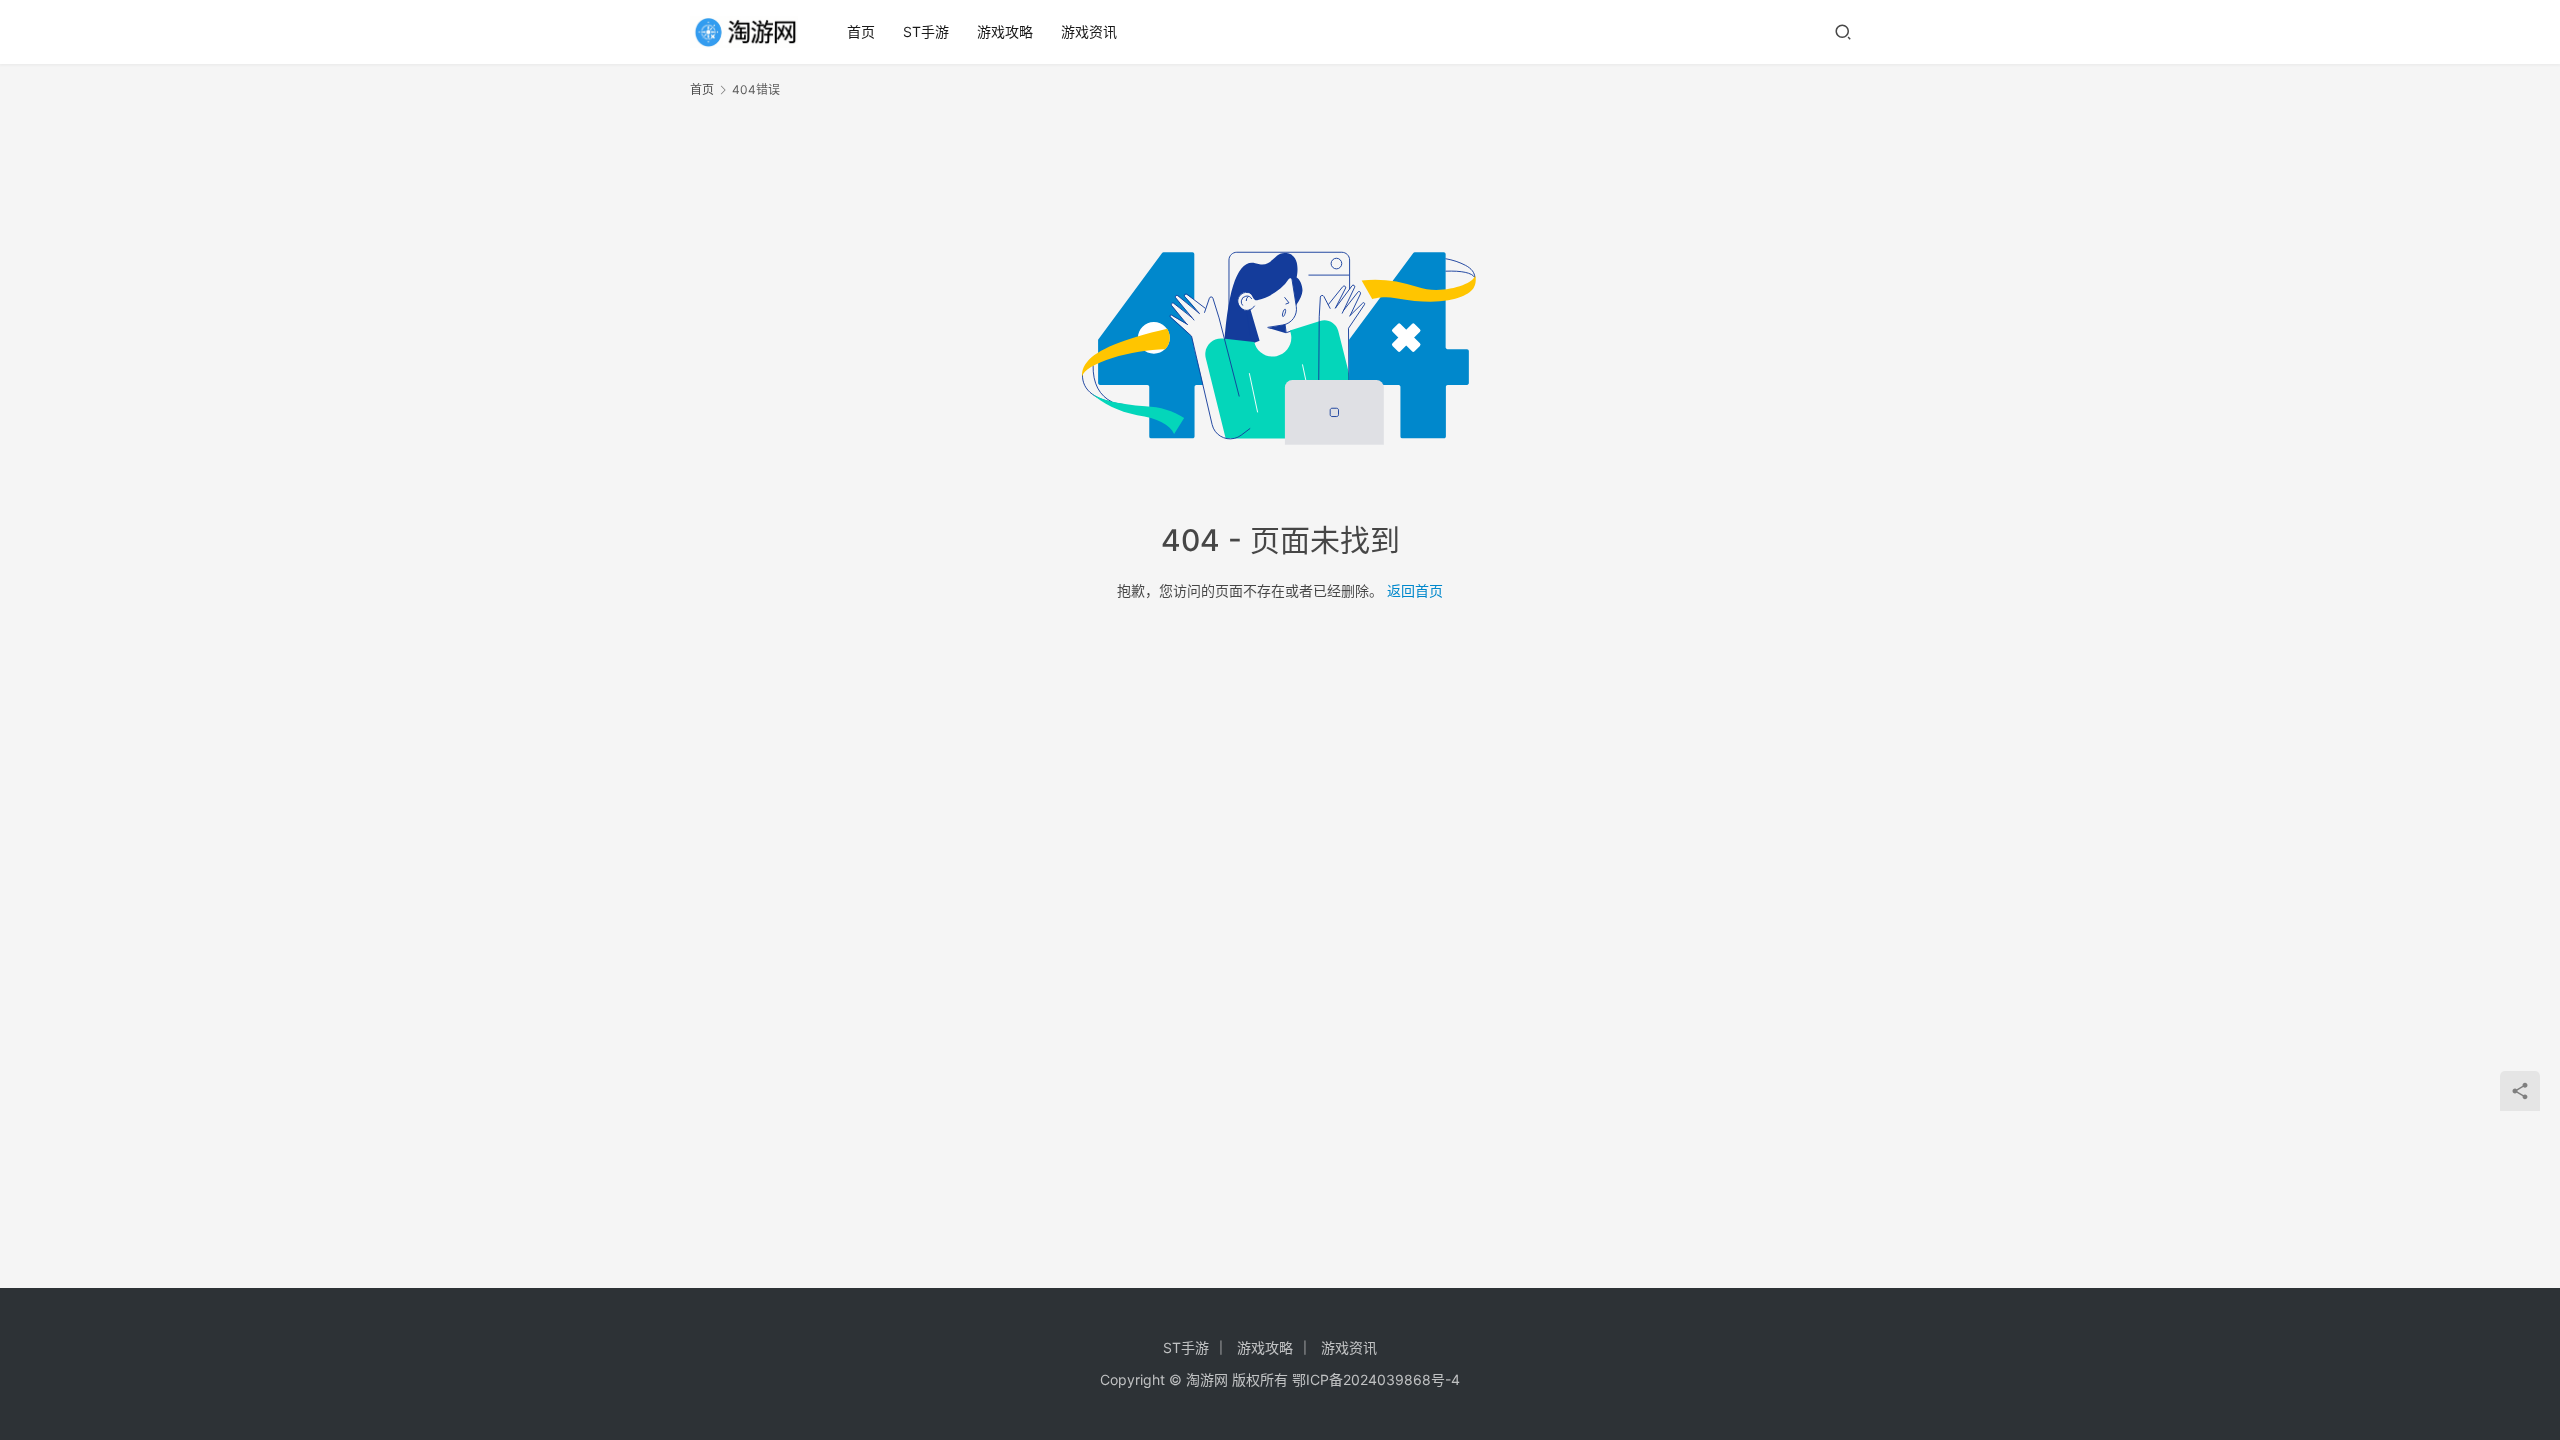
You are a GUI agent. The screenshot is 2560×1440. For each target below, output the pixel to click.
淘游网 (1207, 1379)
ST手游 (926, 31)
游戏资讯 (1089, 31)
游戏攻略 (1005, 31)
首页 (861, 31)
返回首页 (1415, 590)
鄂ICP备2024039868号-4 (1376, 1379)
